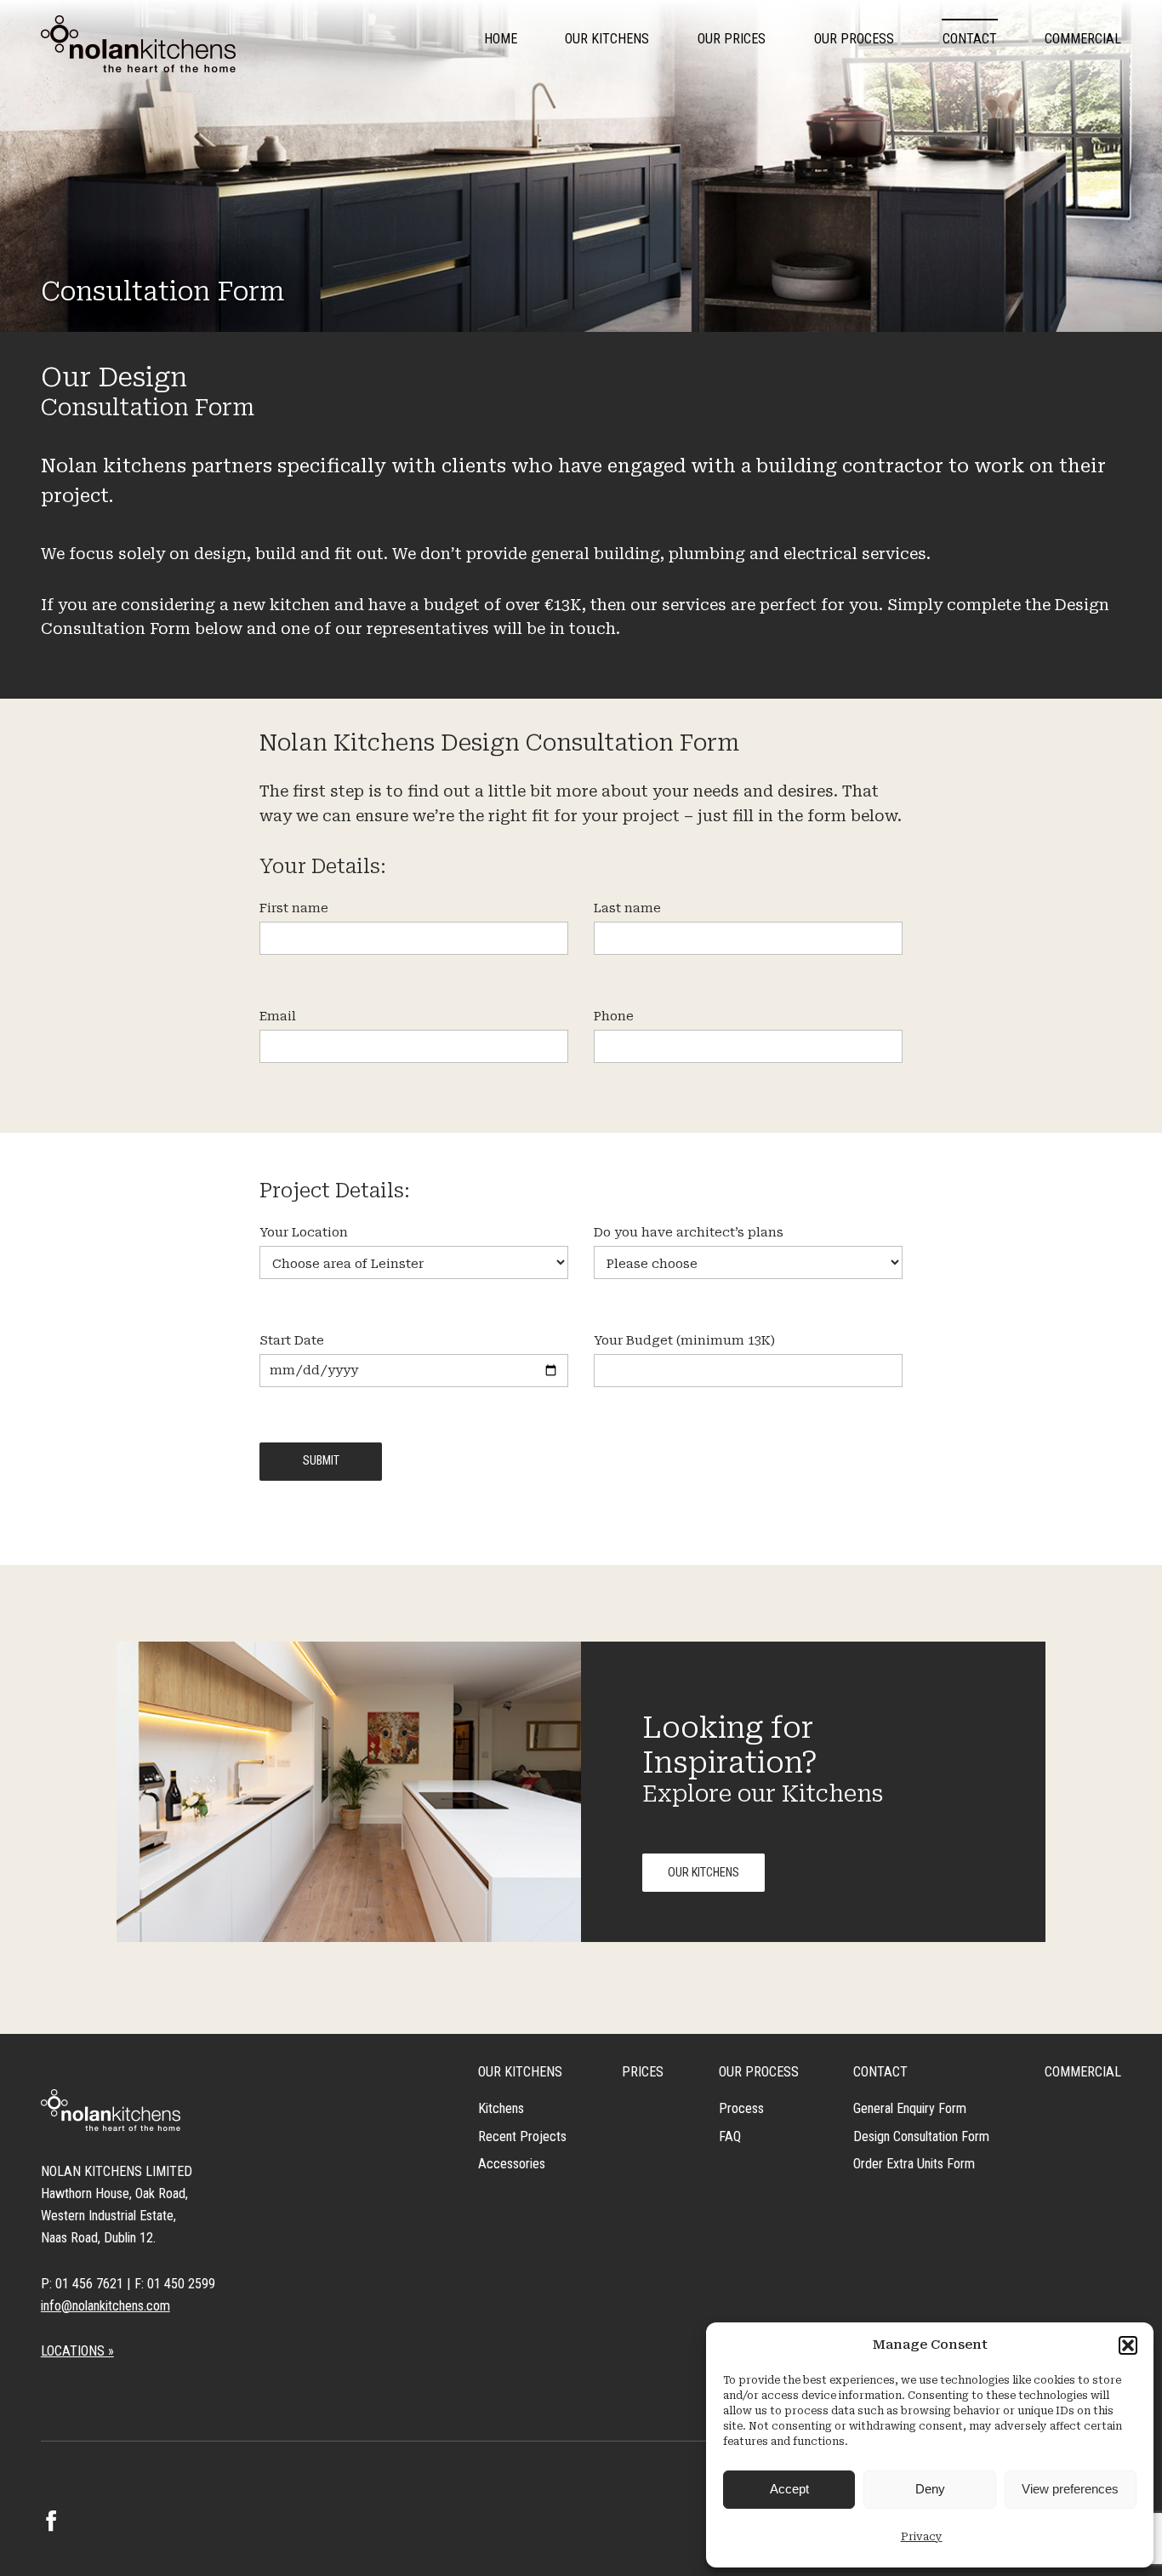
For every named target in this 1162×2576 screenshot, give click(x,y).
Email (278, 1017)
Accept (789, 2489)
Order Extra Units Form (914, 2164)
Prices (643, 2072)
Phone (614, 1017)
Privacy (922, 2537)
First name (294, 908)
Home (501, 39)
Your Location (304, 1233)
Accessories (512, 2164)
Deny (930, 2489)
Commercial (1083, 39)
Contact (970, 39)
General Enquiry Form (910, 2108)
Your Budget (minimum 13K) (684, 1341)
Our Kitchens (607, 39)
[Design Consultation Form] (138, 44)
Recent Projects (522, 2136)
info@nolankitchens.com (105, 2306)
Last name (627, 908)
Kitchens (501, 2108)
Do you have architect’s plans (689, 1233)
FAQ (730, 2136)
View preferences (1070, 2489)
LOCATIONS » (77, 2351)
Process (741, 2108)
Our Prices (732, 39)
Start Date (292, 1341)
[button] (1128, 2345)
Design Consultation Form (921, 2136)
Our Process (854, 39)
